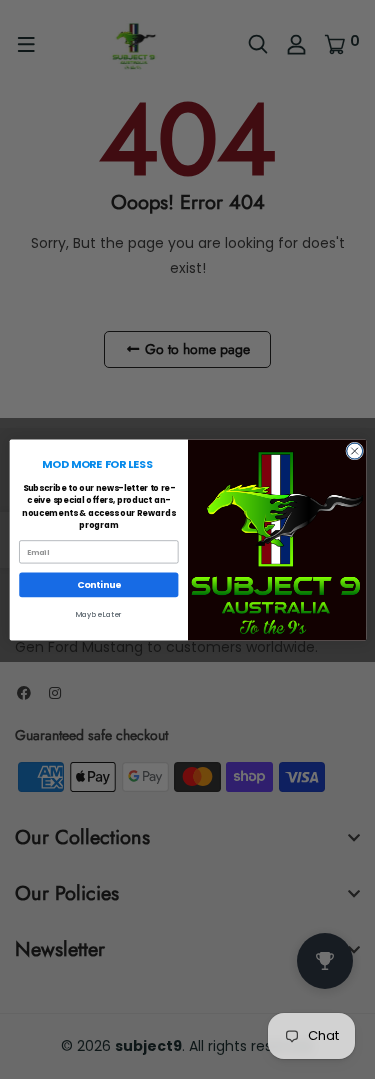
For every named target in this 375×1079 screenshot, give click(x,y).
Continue (98, 584)
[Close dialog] (354, 451)
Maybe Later (98, 614)
